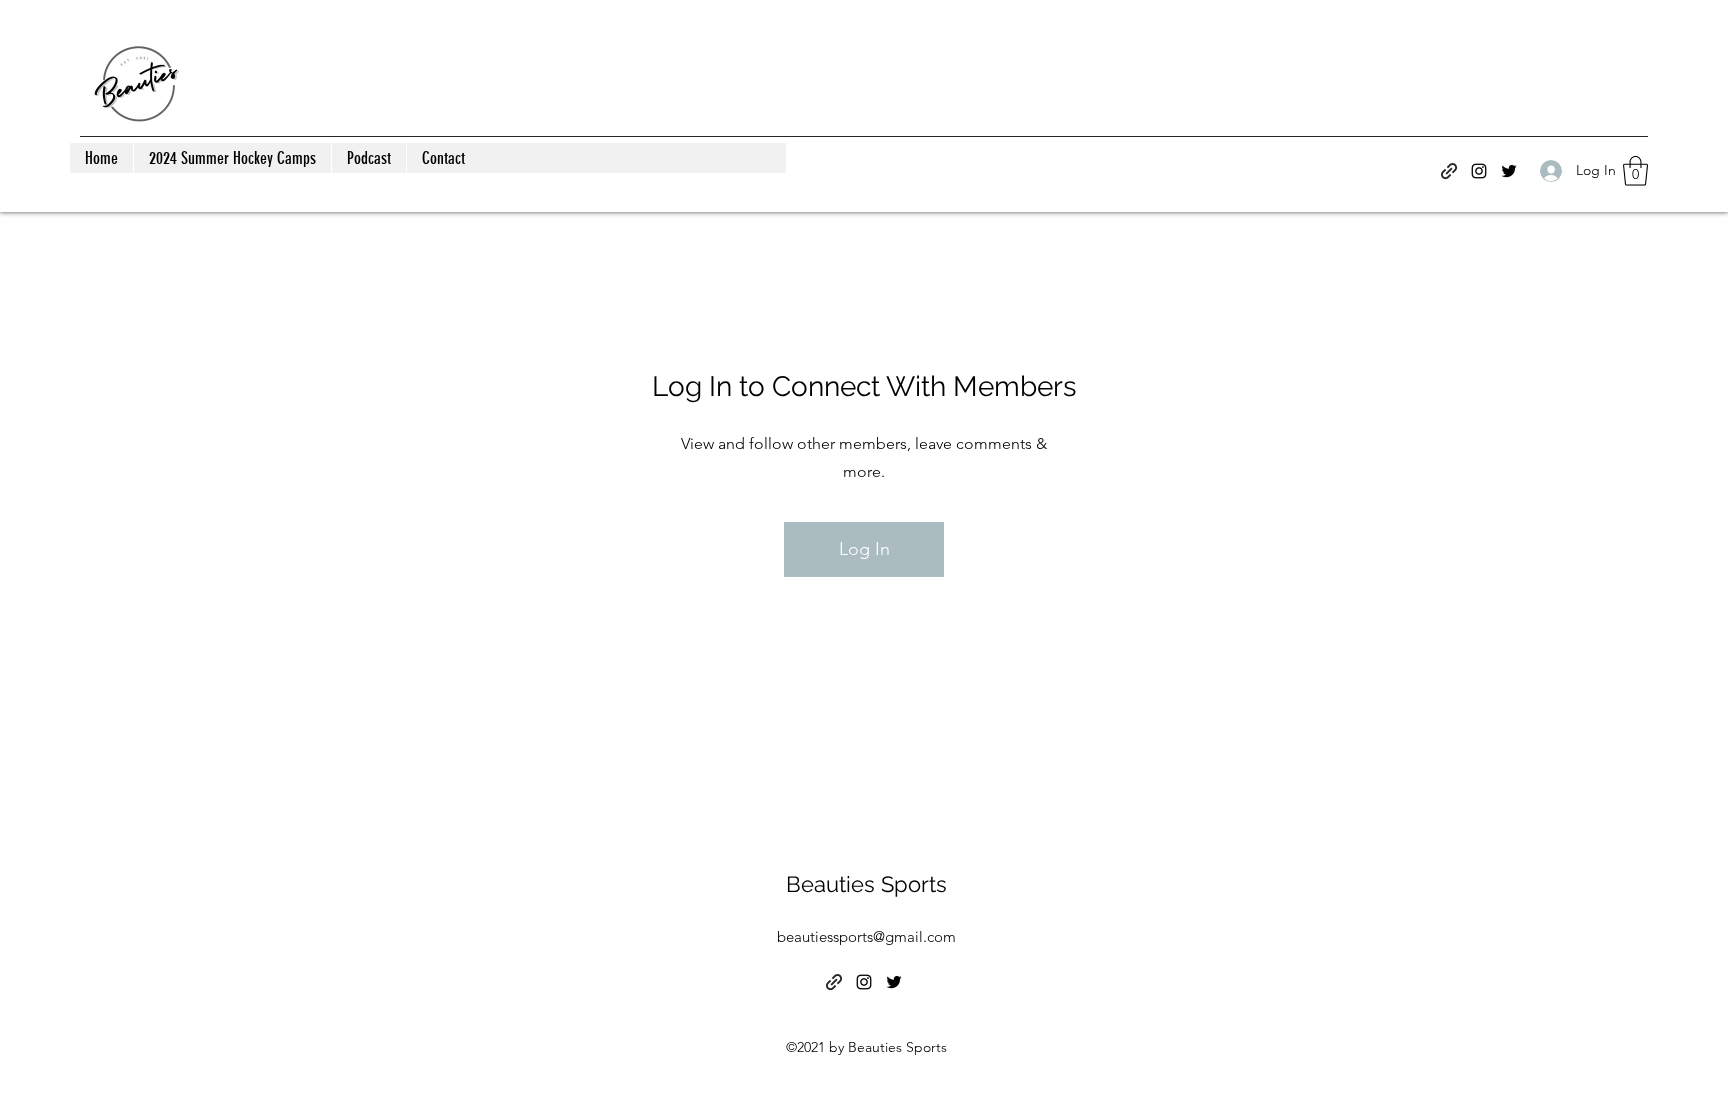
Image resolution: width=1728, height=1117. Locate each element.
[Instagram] (1479, 171)
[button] (1635, 171)
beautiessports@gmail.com (866, 936)
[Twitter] (1509, 171)
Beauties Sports (866, 884)
